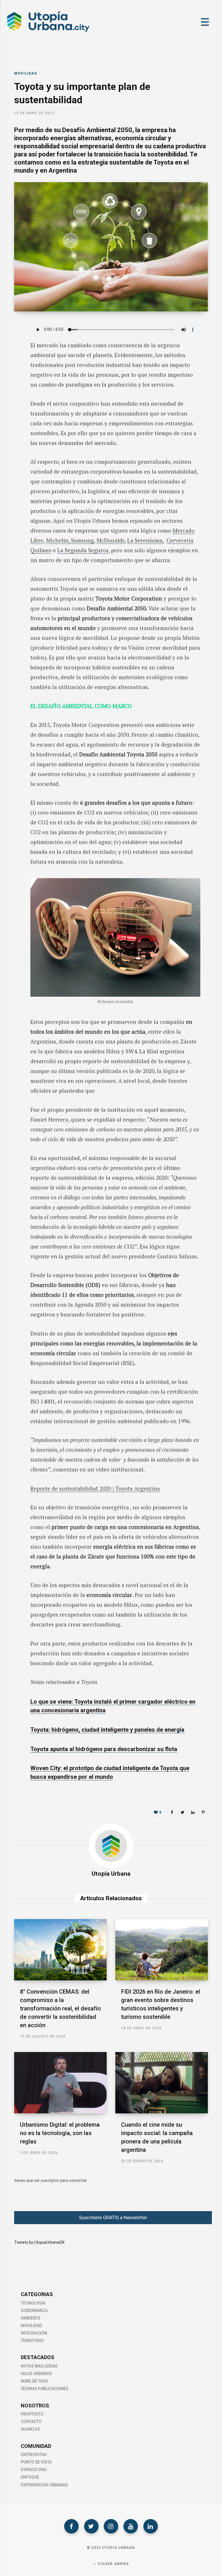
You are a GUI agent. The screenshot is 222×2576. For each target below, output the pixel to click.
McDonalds (111, 540)
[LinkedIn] (10, 374)
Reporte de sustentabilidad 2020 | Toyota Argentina (95, 1488)
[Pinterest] (203, 1812)
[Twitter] (91, 2526)
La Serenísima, (145, 540)
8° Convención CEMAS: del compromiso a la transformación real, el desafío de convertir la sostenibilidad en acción (60, 2008)
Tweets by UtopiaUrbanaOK (39, 2242)
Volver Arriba (113, 2564)
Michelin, (59, 540)
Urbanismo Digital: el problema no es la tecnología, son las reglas (60, 2133)
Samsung (83, 540)
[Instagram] (111, 2526)
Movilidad (26, 73)
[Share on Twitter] (10, 359)
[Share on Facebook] (10, 344)
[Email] (10, 389)
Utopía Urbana (111, 1874)
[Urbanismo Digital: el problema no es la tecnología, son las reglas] (60, 2083)
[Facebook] (71, 2526)
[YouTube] (131, 2526)
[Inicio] (48, 32)
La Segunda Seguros (83, 550)
